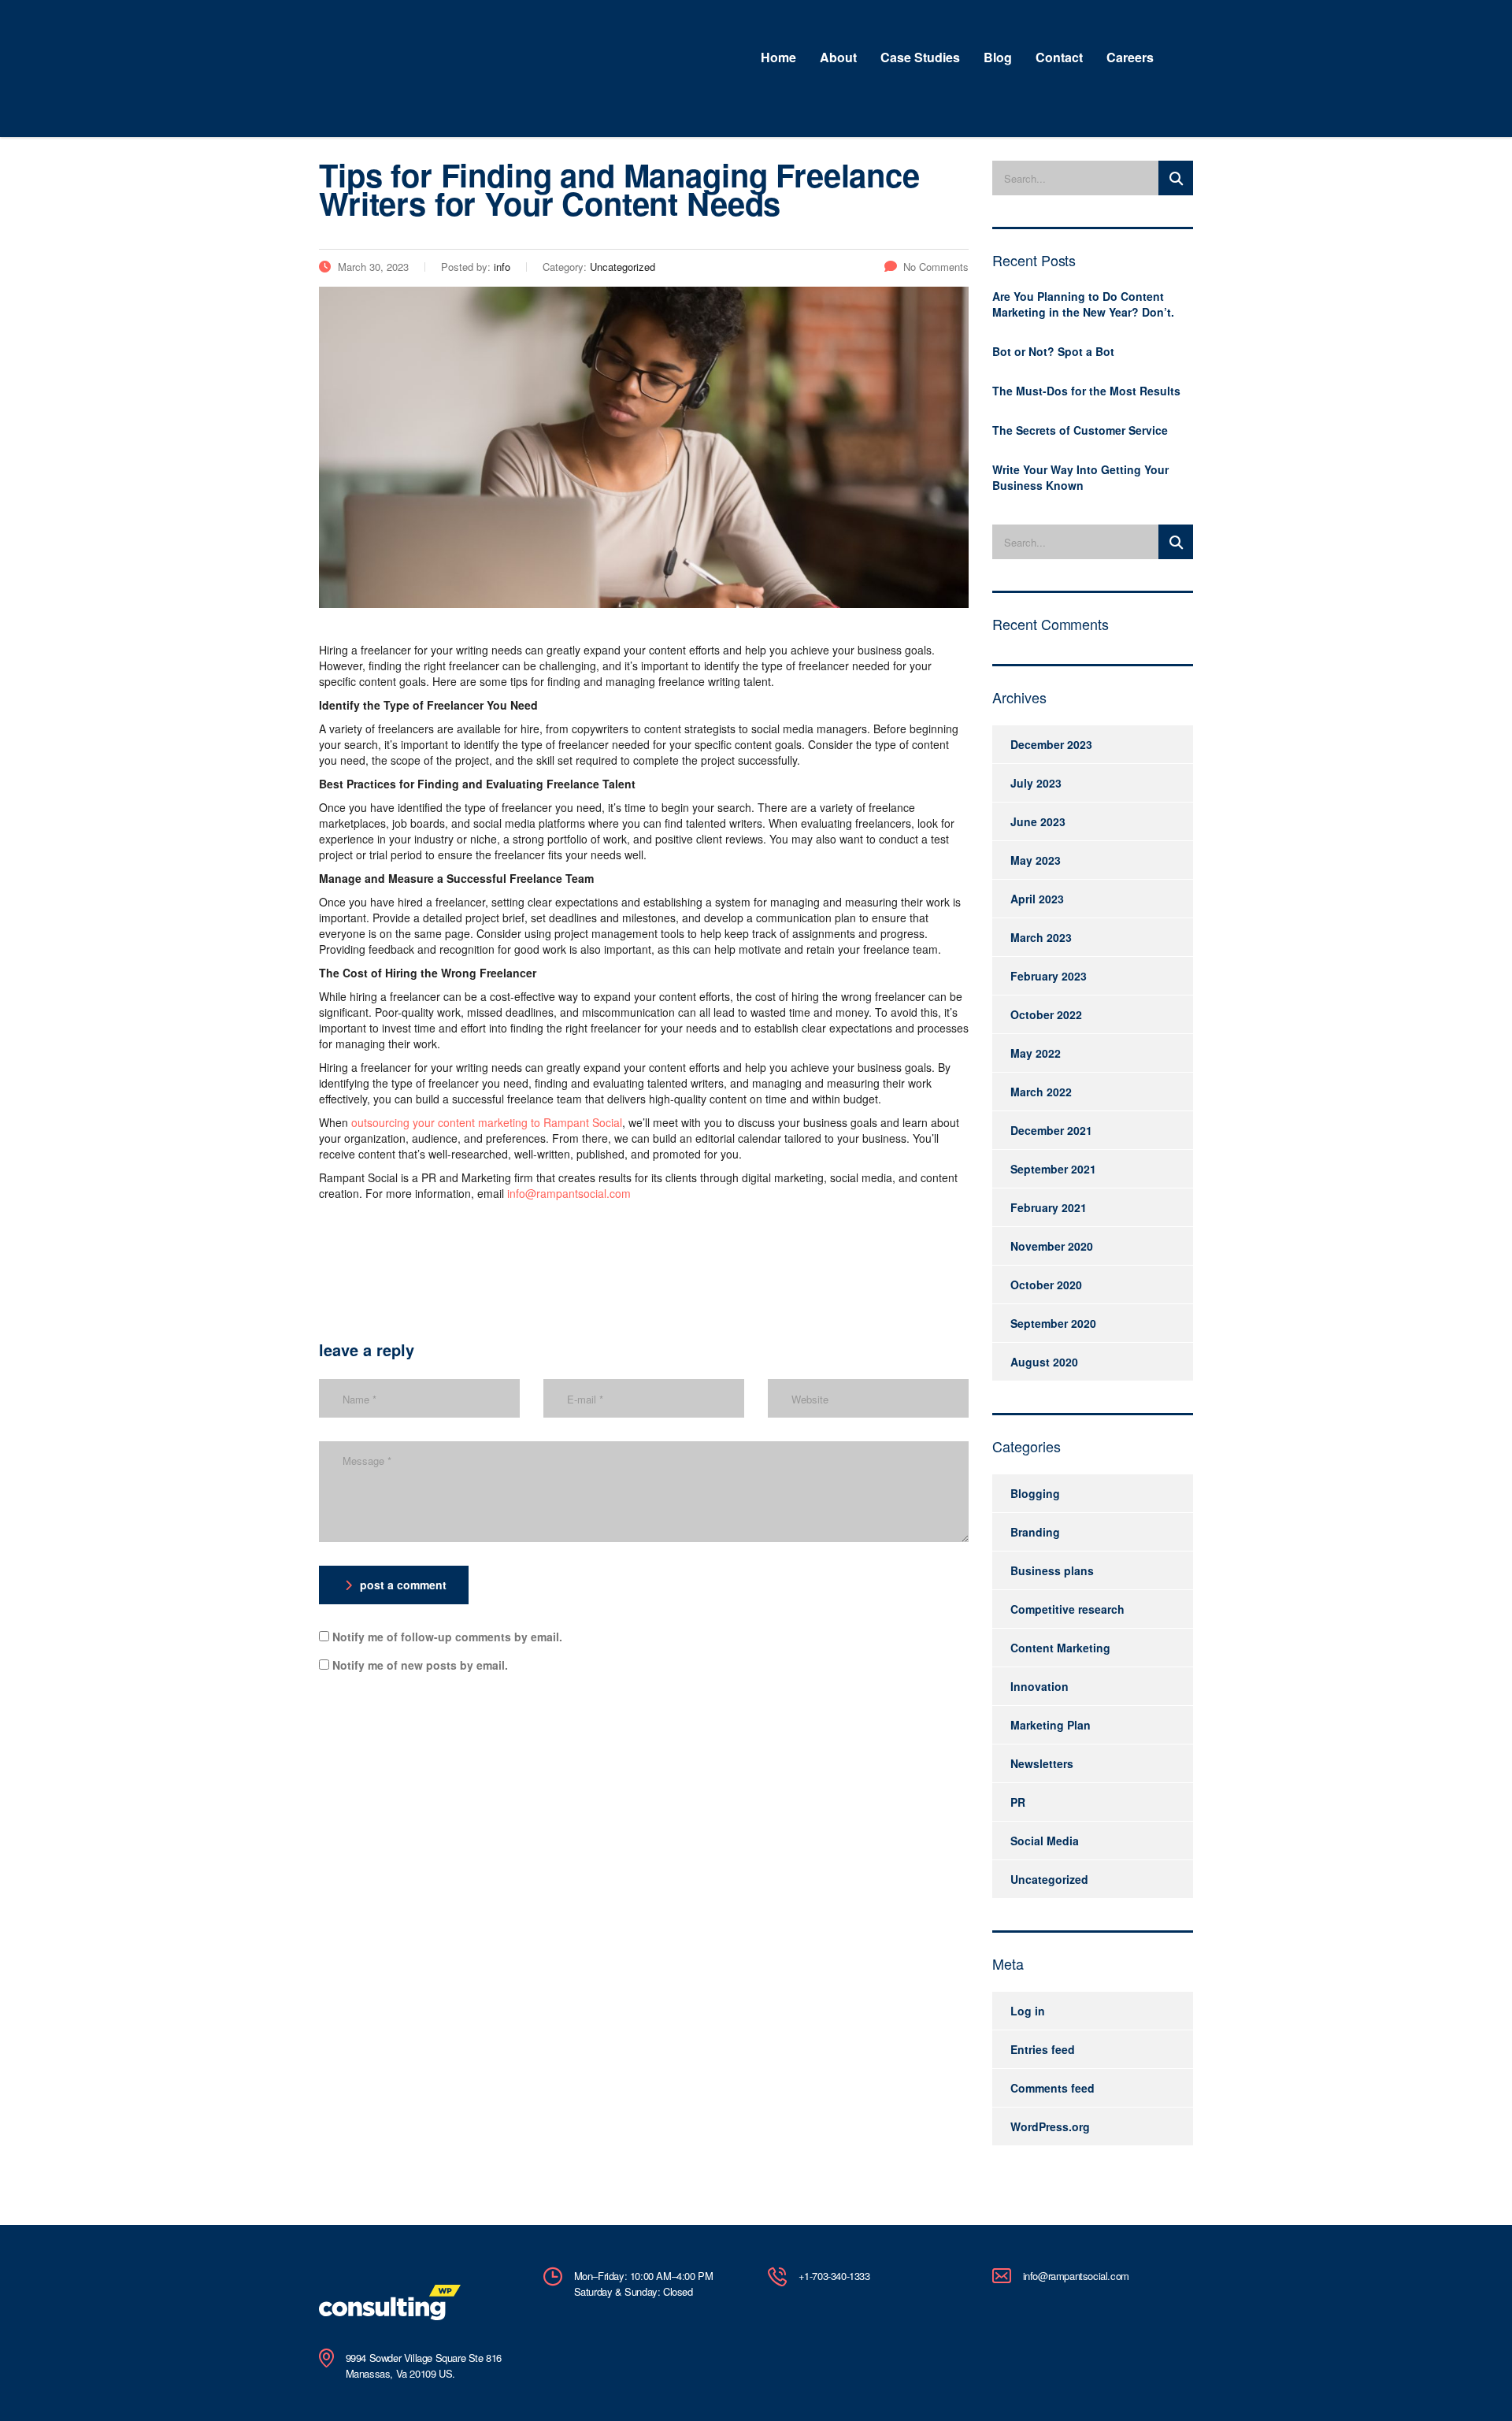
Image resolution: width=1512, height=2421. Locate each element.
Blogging (1035, 1493)
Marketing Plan (1051, 1725)
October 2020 (1046, 1285)
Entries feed (1043, 2049)
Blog (998, 57)
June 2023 (1038, 821)
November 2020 (1052, 1246)
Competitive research (1067, 1609)
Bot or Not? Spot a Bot (1053, 351)
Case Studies (920, 57)
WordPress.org (1050, 2126)
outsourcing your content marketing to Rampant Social (487, 1122)
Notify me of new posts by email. (420, 1665)
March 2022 (1041, 1092)
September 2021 (1053, 1169)
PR (1018, 1802)
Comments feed (1052, 2088)
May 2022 (1036, 1053)
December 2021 (1051, 1130)
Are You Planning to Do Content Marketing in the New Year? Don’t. (1083, 304)
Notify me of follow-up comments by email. (447, 1637)
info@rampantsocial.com (569, 1193)
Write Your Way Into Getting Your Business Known (1080, 477)
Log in (1028, 2011)
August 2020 (1044, 1362)
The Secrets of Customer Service (1080, 430)
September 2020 (1053, 1323)
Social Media (1045, 1841)
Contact (1059, 57)
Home (778, 57)
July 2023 (1036, 783)
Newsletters (1042, 1763)
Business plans (1052, 1570)
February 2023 (1049, 976)
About (838, 57)
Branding (1035, 1532)
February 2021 (1049, 1207)
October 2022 (1046, 1014)
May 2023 (1036, 860)
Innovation (1039, 1686)
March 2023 (1041, 937)
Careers (1130, 57)
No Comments (936, 267)
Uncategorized (1049, 1879)
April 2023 (1037, 899)
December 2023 (1051, 744)
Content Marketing (1060, 1648)
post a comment (403, 1585)
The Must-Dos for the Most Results (1086, 391)
